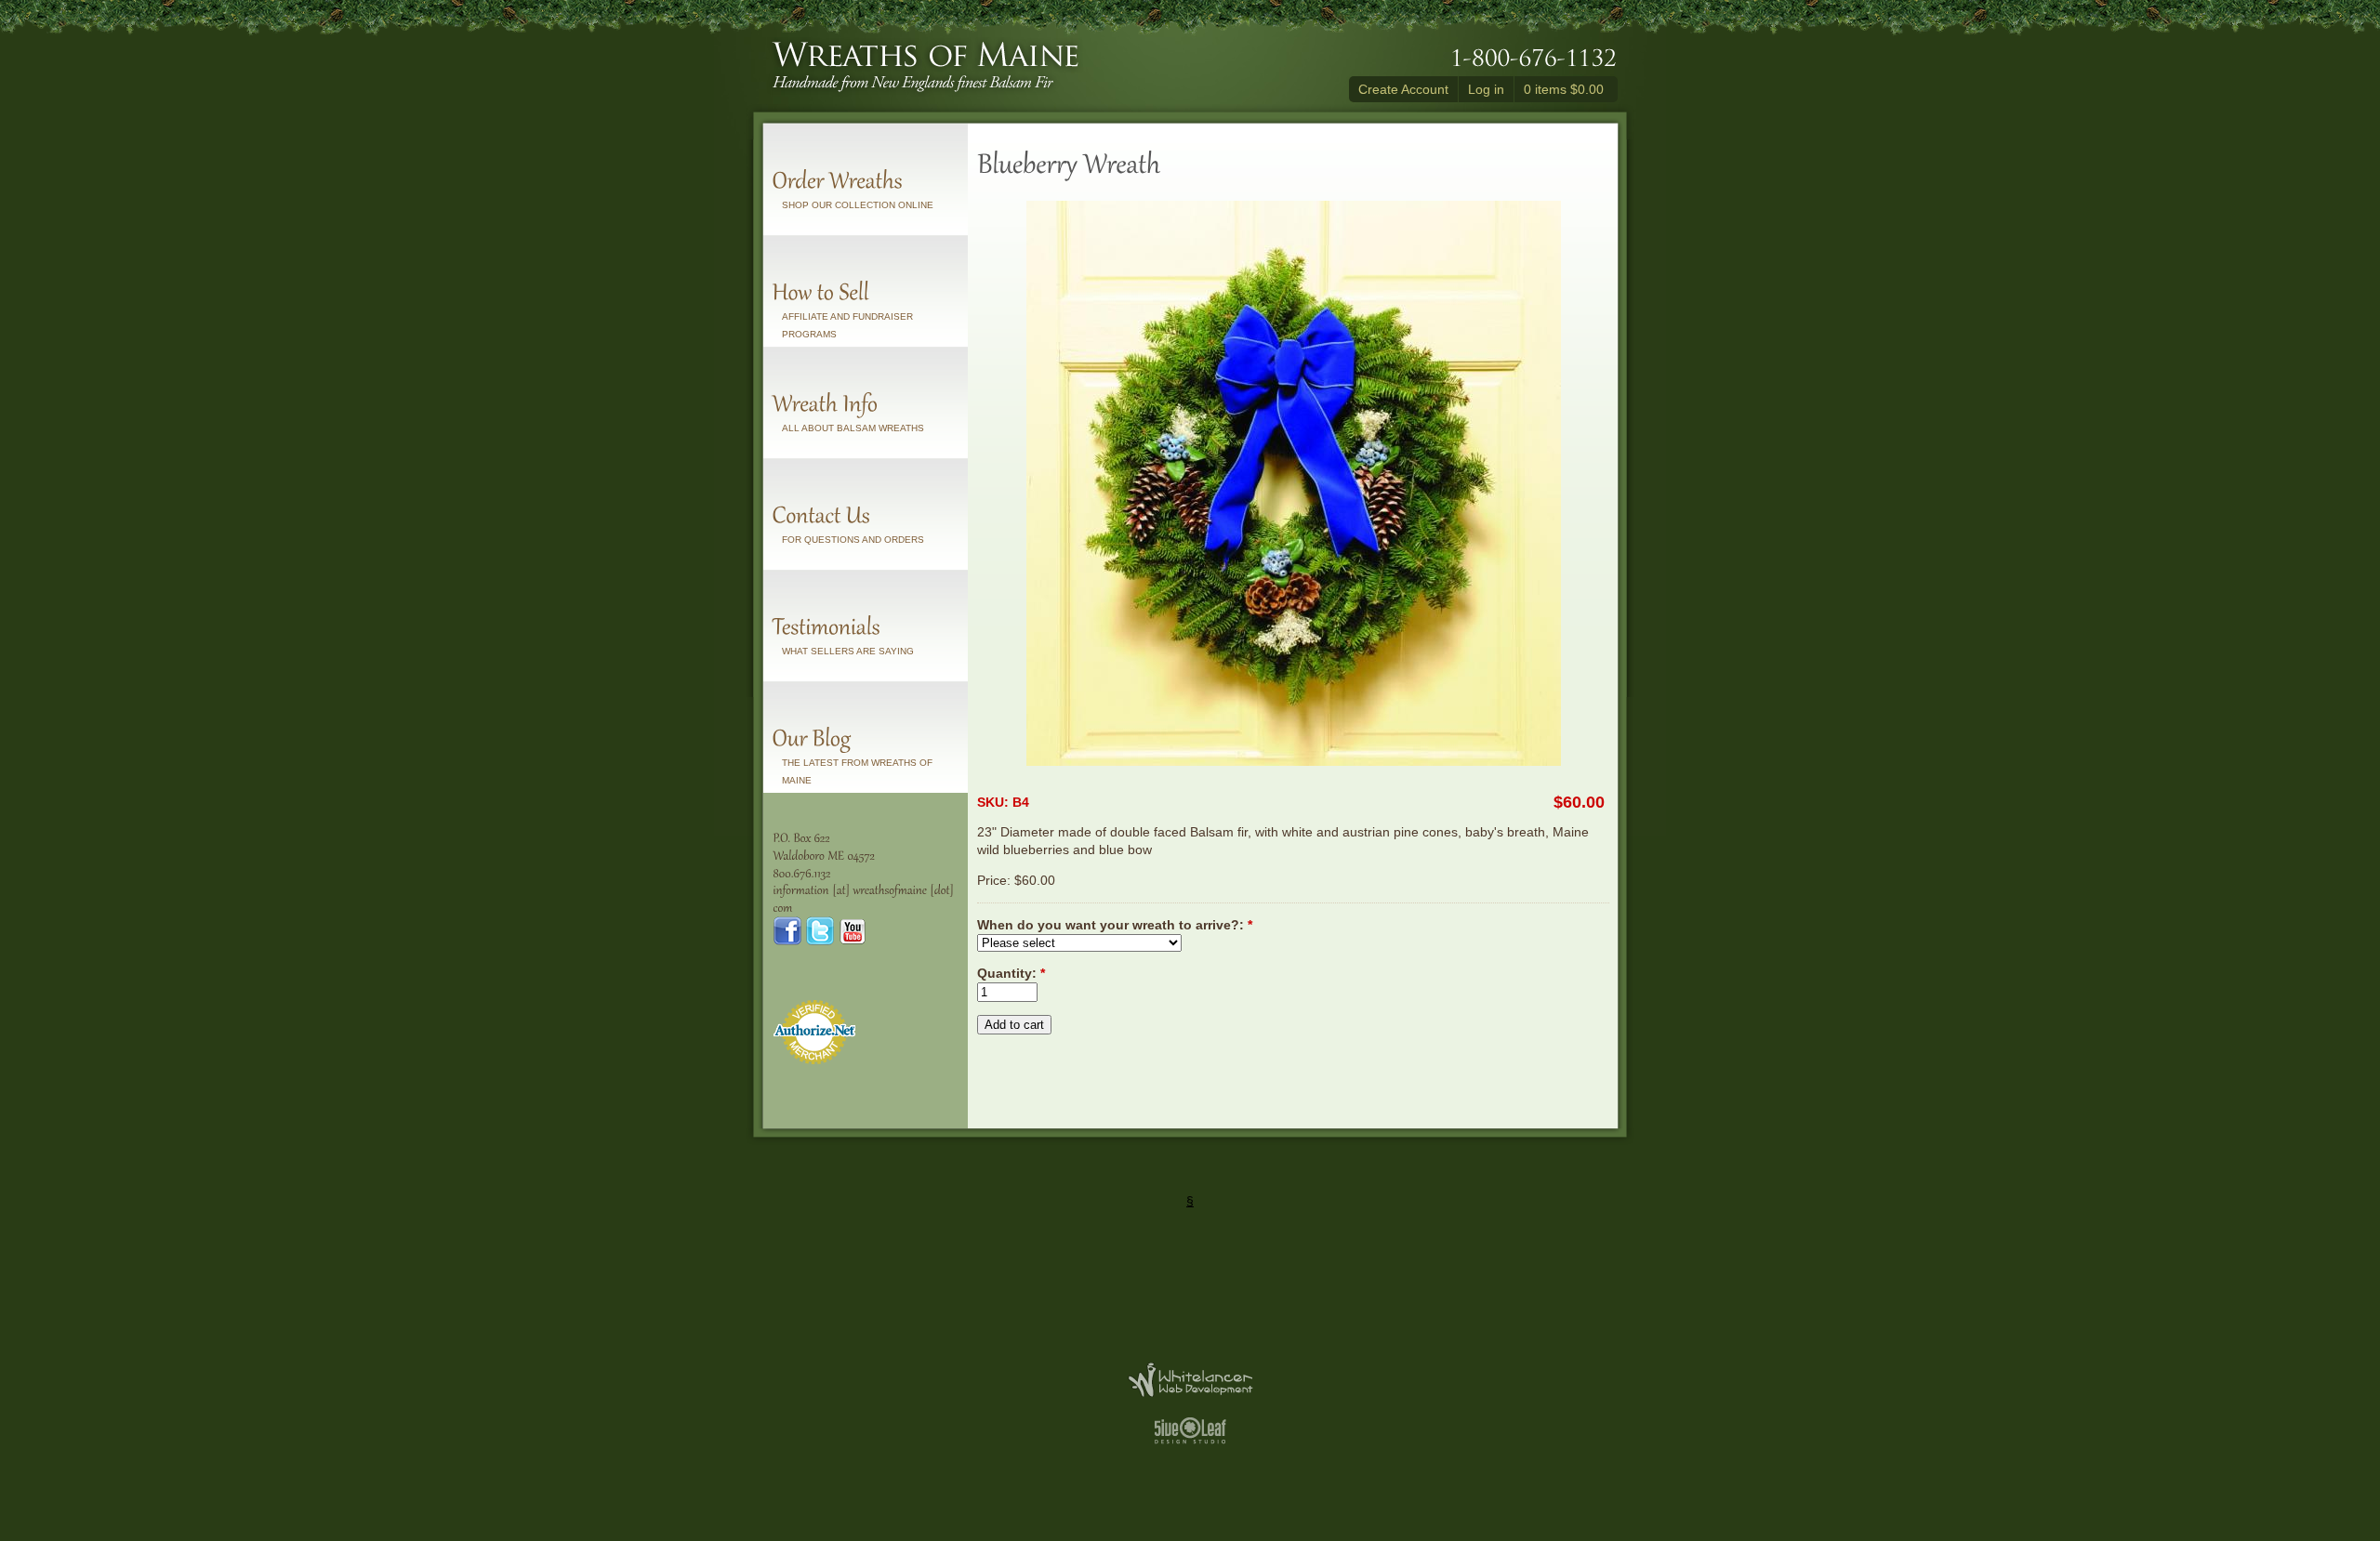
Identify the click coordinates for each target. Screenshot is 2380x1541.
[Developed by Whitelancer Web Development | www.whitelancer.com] (1190, 1392)
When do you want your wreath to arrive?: (1115, 925)
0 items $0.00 (1564, 89)
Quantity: (1011, 973)
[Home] (925, 92)
